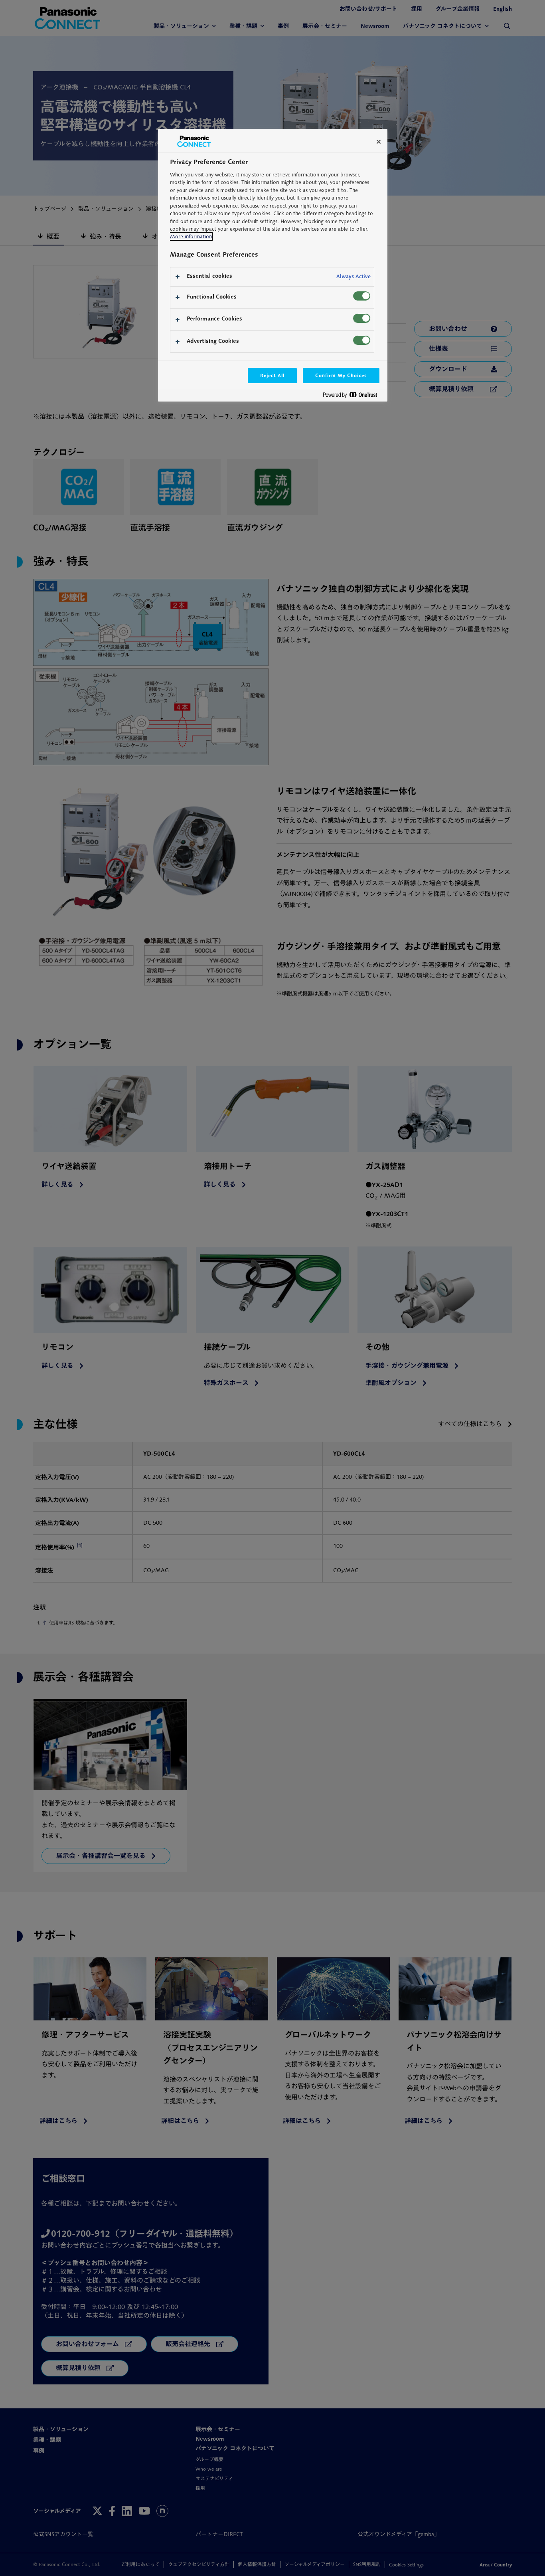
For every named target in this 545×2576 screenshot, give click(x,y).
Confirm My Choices (341, 375)
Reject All (272, 375)
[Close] (379, 142)
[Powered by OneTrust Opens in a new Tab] (353, 397)
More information (191, 236)
